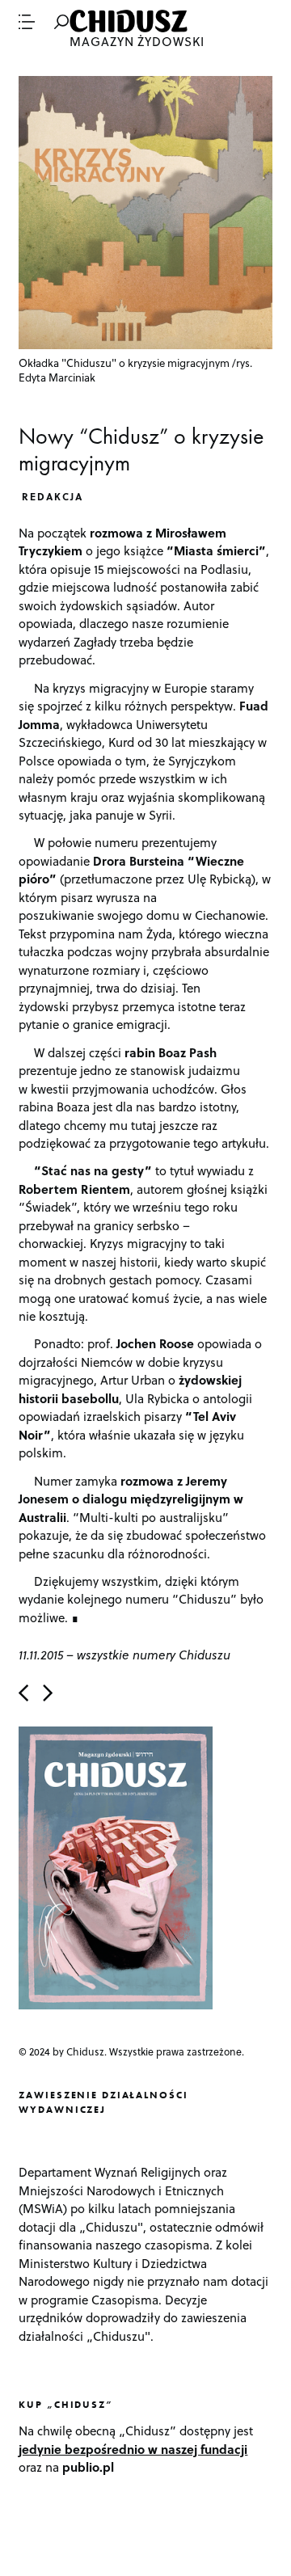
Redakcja (53, 496)
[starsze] (48, 1693)
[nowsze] (23, 1693)
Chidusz (130, 21)
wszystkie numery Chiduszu (154, 1655)
